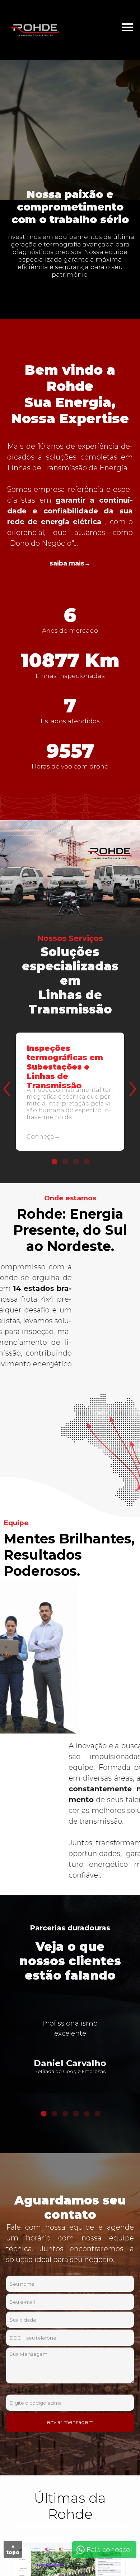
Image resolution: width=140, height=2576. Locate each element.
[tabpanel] (70, 1098)
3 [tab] (75, 1162)
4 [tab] (86, 1162)
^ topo (13, 2549)
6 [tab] (97, 2114)
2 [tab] (65, 1162)
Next (131, 1071)
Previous (5, 1071)
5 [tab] (86, 2114)
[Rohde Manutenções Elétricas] (39, 30)
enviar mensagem (70, 2422)
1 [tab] (54, 1162)
